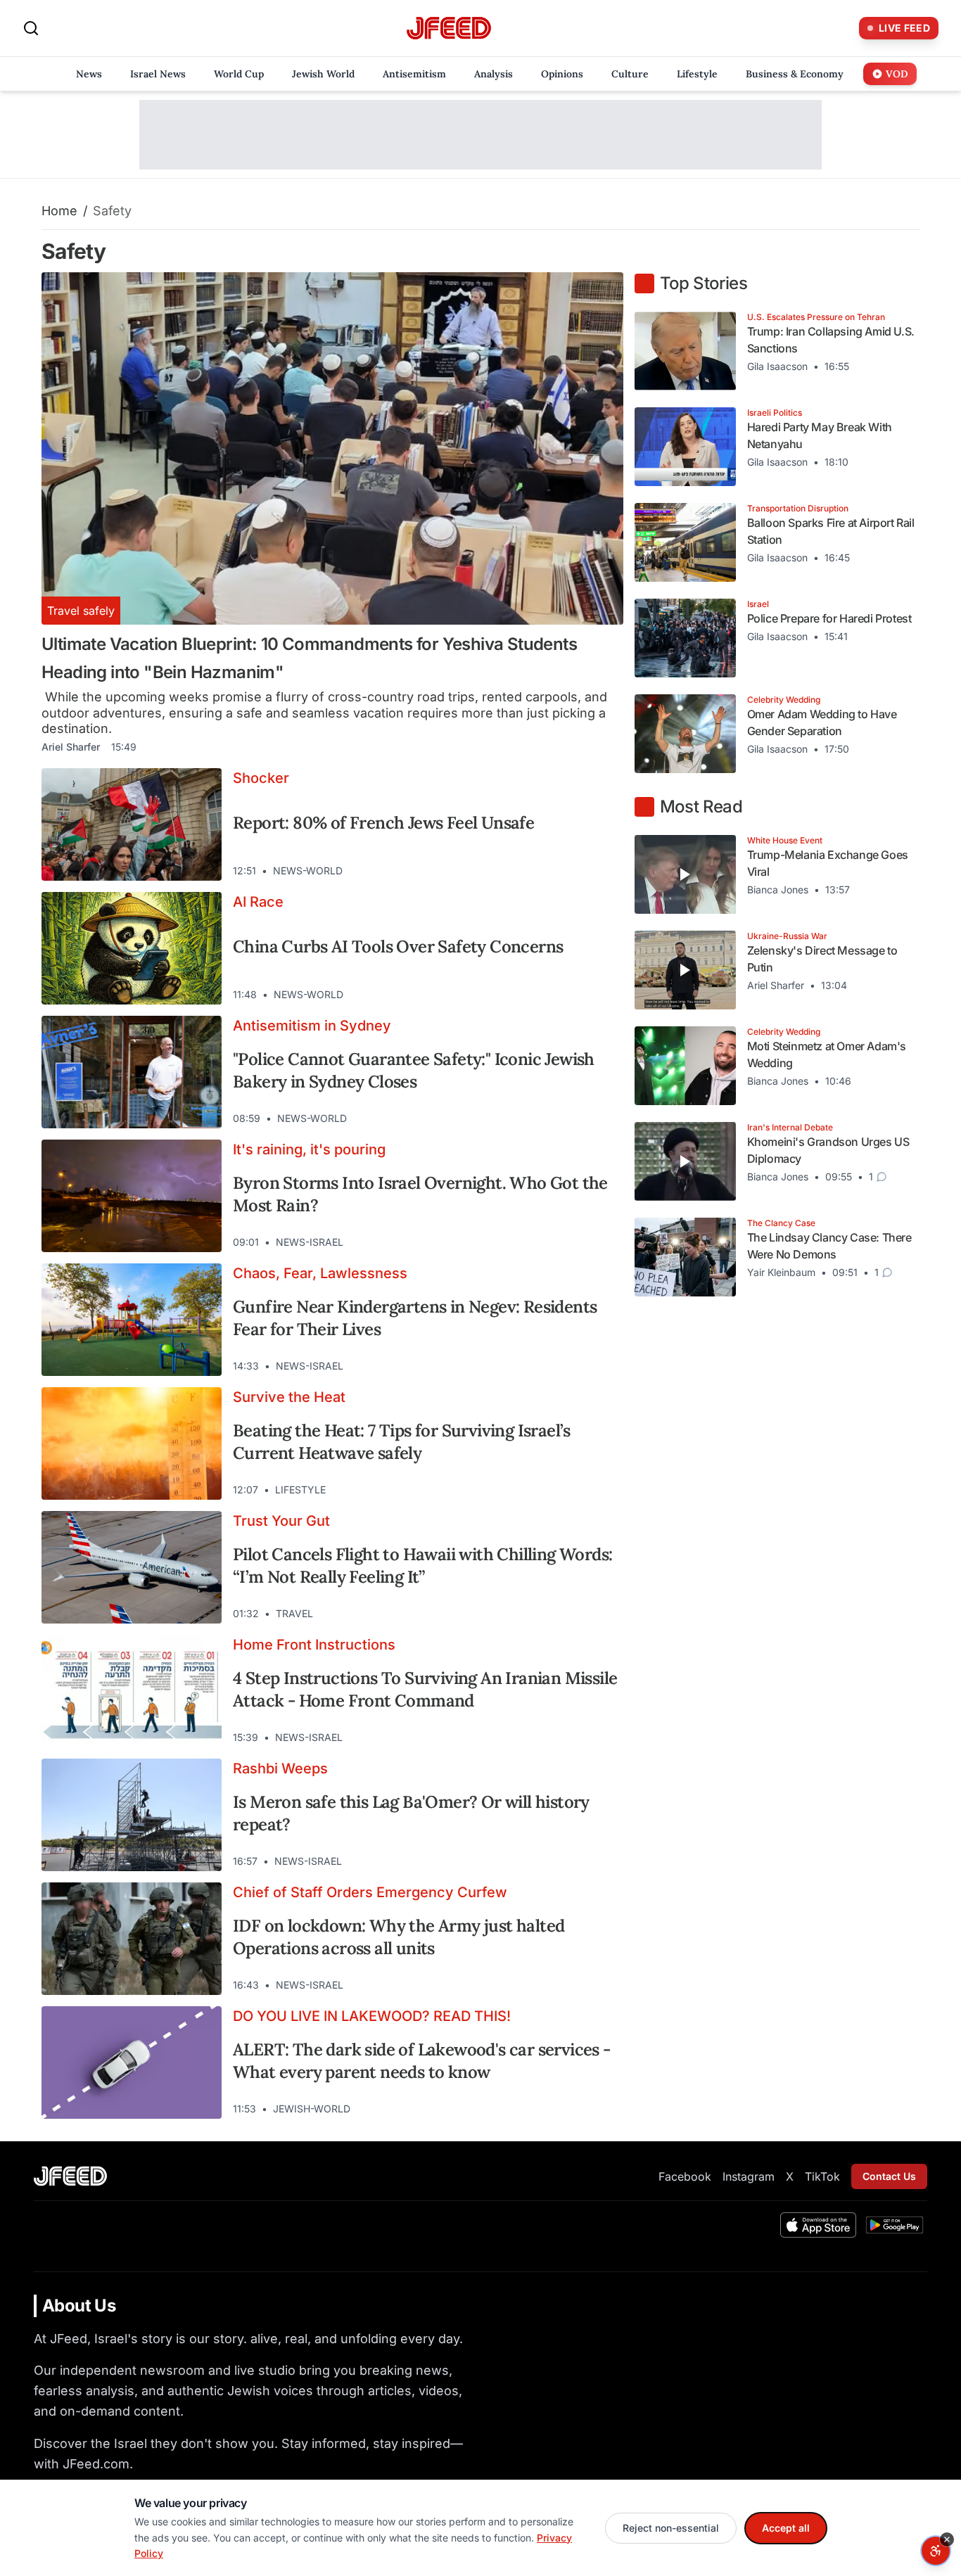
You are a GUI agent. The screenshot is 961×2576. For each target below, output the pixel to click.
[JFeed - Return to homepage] (70, 2176)
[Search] (31, 28)
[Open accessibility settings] (936, 2551)
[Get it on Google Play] (895, 2225)
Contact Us (889, 2176)
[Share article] (602, 871)
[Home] (449, 28)
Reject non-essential (671, 2528)
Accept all (786, 2528)
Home (59, 211)
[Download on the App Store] (818, 2225)
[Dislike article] (577, 871)
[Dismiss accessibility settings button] (947, 2539)
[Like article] (552, 871)
